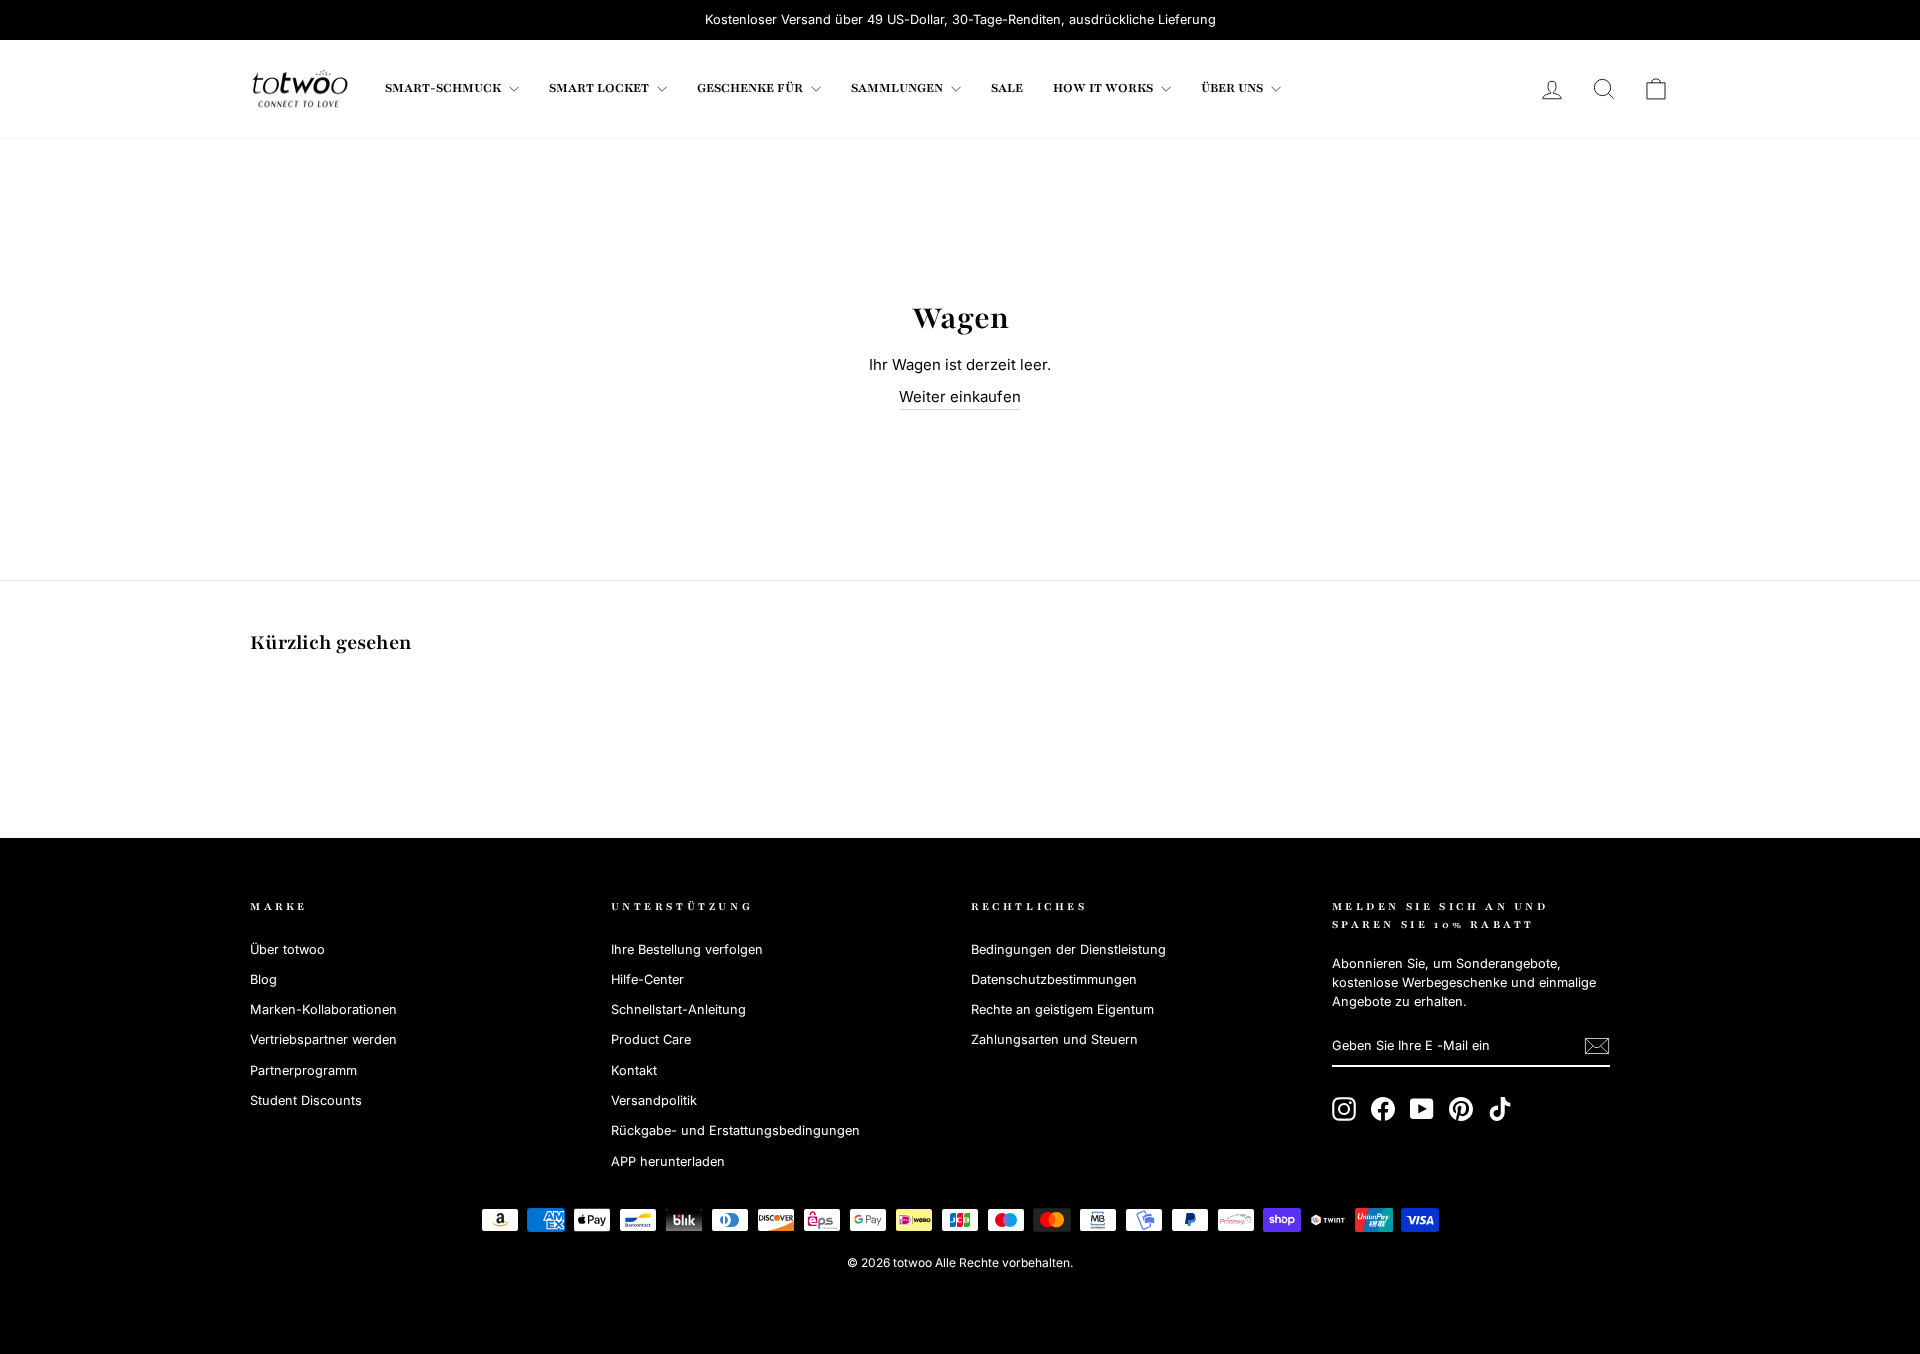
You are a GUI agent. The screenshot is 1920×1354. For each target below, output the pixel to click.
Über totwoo (287, 949)
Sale (1007, 88)
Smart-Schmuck (444, 88)
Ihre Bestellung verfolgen (687, 949)
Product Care (651, 1039)
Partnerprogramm (303, 1070)
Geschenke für (751, 88)
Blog (263, 979)
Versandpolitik (654, 1100)
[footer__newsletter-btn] (1597, 1046)
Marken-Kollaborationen (323, 1009)
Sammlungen (898, 88)
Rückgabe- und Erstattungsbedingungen (735, 1130)
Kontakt (634, 1070)
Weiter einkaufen (960, 396)
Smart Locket (600, 88)
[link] (300, 89)
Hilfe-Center (647, 979)
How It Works (1104, 88)
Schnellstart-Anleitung (678, 1009)
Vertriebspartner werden (323, 1039)
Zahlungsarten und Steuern (1054, 1039)
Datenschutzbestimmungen (1054, 979)
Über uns (1233, 88)
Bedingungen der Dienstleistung (1068, 949)
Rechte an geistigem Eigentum (1062, 1009)
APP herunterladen (668, 1161)
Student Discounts (306, 1100)
